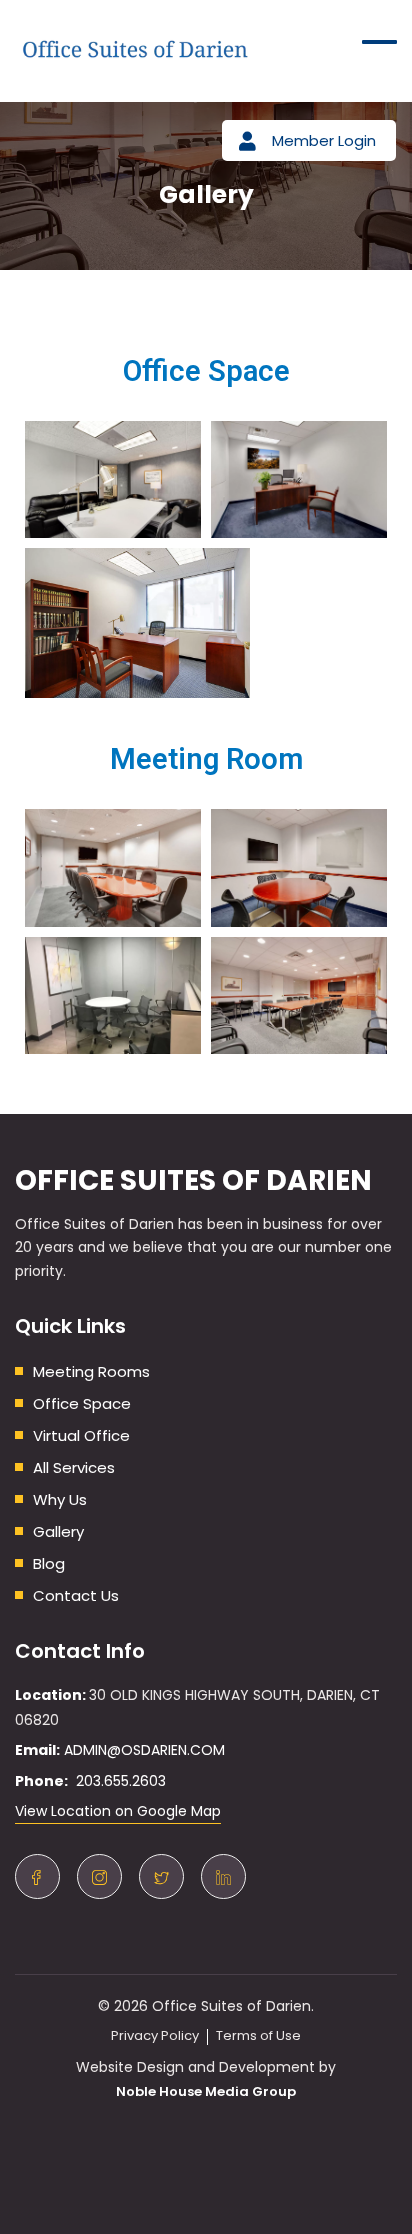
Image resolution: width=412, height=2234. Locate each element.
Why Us (60, 1499)
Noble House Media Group (206, 2091)
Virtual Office (81, 1435)
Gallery (58, 1531)
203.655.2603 (117, 1781)
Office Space (82, 1403)
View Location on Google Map (118, 1811)
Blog (49, 1563)
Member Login (324, 140)
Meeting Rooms (91, 1371)
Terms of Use (258, 2035)
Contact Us (76, 1595)
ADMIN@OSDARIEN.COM (144, 1750)
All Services (74, 1467)
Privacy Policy (155, 2035)
